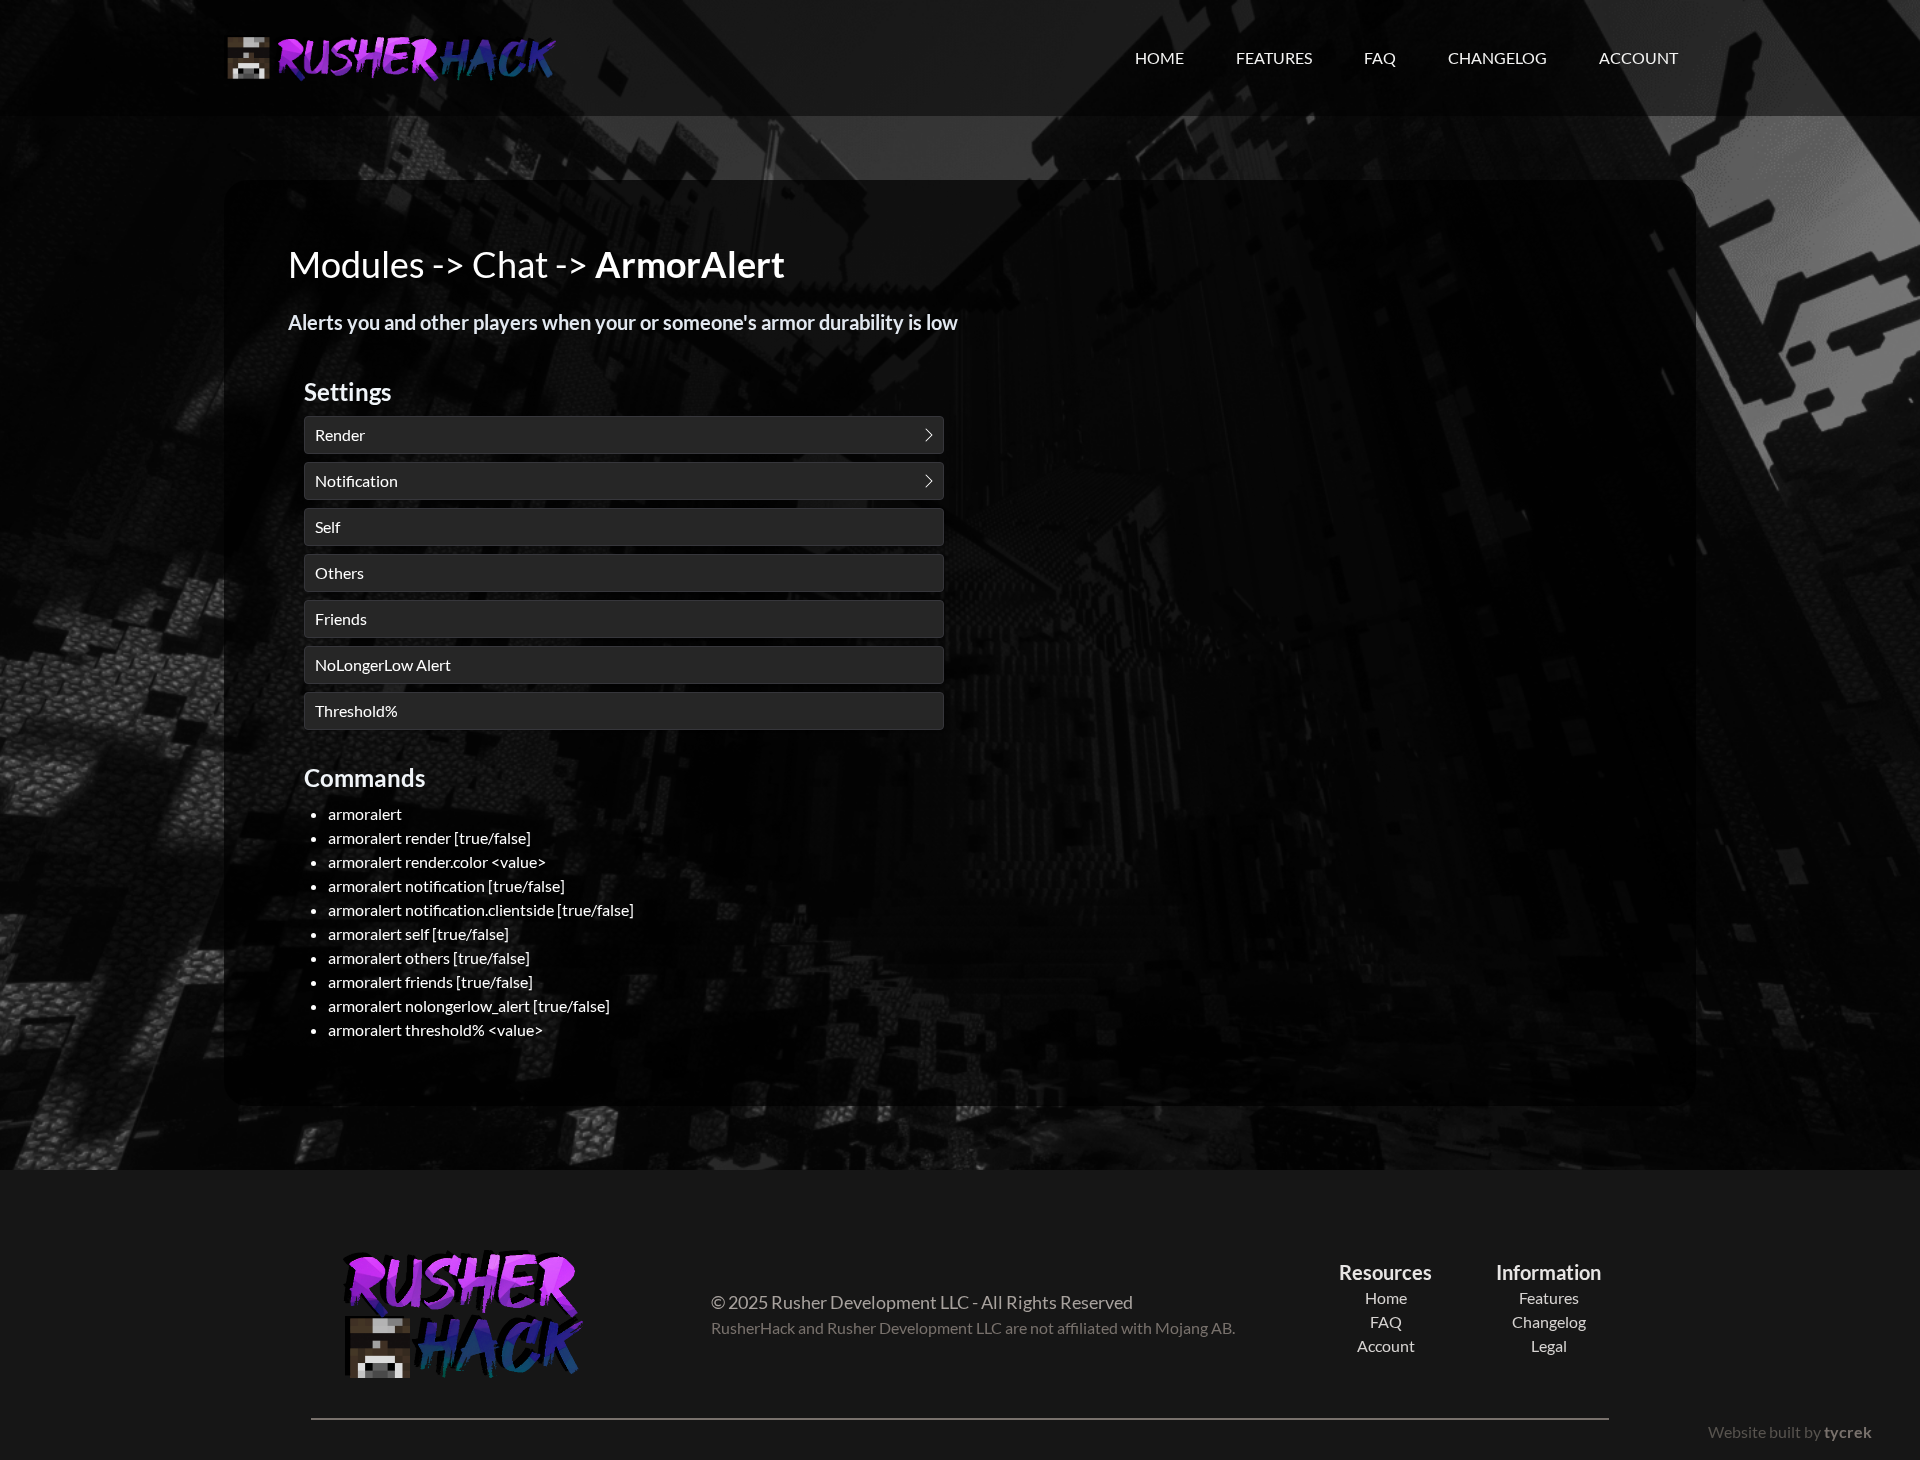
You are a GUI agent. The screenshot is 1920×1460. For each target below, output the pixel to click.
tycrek (1848, 1431)
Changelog (1497, 57)
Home (1159, 57)
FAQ (1380, 57)
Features (1274, 57)
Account (1638, 57)
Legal (1549, 1345)
